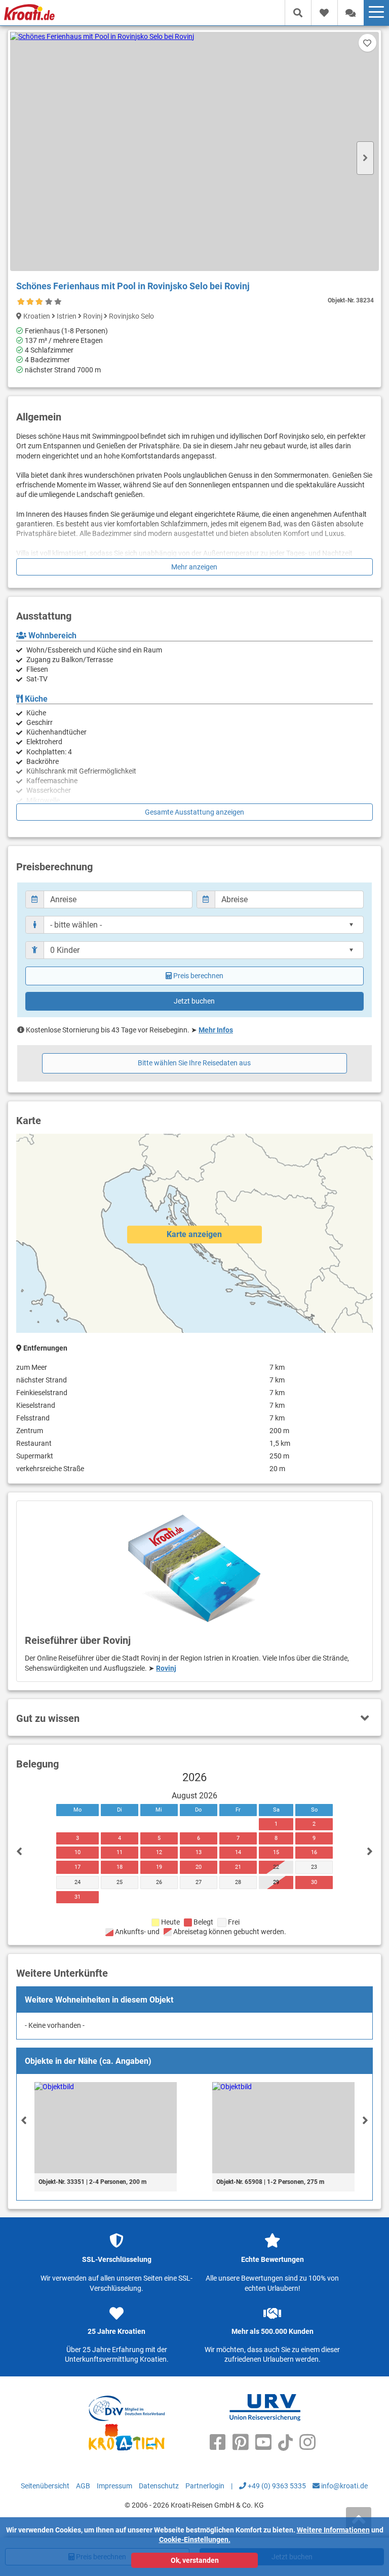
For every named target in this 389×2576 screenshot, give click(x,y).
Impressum (114, 2486)
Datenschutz (159, 2486)
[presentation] (24, 2120)
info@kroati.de (344, 2486)
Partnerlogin (205, 2486)
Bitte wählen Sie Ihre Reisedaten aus (194, 1063)
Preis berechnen (198, 976)
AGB (83, 2486)
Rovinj (166, 1668)
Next (365, 158)
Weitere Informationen (333, 2530)
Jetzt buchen (194, 1001)
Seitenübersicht (45, 2486)
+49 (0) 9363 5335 (276, 2486)
